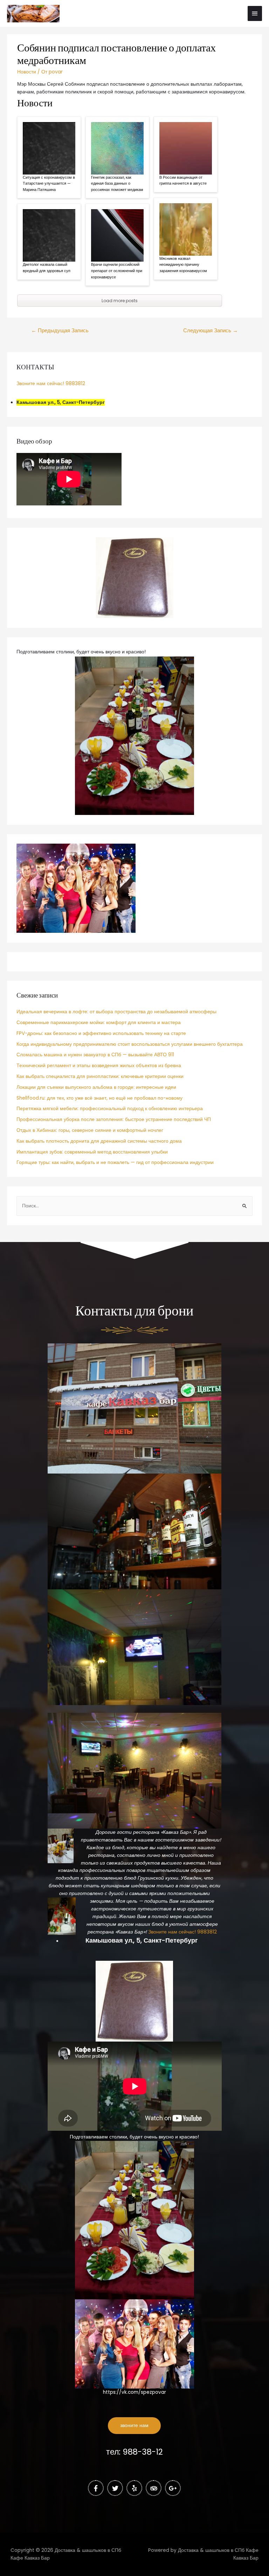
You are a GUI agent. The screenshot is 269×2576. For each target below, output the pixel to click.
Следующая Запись (211, 331)
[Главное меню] (255, 13)
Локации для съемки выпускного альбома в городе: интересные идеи (96, 1087)
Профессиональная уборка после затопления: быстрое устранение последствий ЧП (114, 1119)
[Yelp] (134, 2488)
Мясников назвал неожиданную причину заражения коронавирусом (183, 265)
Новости (27, 72)
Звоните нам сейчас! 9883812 (51, 384)
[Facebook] (96, 2488)
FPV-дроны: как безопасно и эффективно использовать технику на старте (101, 1033)
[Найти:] (134, 1206)
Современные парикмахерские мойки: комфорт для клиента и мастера (99, 1023)
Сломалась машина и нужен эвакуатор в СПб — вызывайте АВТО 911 (95, 1055)
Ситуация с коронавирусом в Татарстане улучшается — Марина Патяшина (49, 183)
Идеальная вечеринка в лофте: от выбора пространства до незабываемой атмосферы (116, 1012)
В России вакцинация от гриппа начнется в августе (183, 180)
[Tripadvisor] (154, 2488)
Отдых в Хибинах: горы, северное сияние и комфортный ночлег (90, 1130)
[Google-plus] (173, 2488)
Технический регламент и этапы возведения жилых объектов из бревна (99, 1066)
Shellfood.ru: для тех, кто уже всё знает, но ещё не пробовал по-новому (99, 1098)
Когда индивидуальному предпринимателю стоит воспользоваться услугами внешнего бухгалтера (130, 1044)
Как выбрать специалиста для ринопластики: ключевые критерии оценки (100, 1076)
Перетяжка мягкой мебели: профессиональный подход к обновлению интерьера (110, 1109)
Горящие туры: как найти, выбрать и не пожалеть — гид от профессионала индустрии (115, 1162)
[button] (134, 2426)
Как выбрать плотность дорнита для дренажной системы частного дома (99, 1141)
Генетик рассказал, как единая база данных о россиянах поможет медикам (117, 183)
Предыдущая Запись (60, 331)
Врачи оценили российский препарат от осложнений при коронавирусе (117, 271)
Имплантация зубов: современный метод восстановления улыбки (92, 1152)
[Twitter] (115, 2488)
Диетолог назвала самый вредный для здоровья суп (47, 268)
